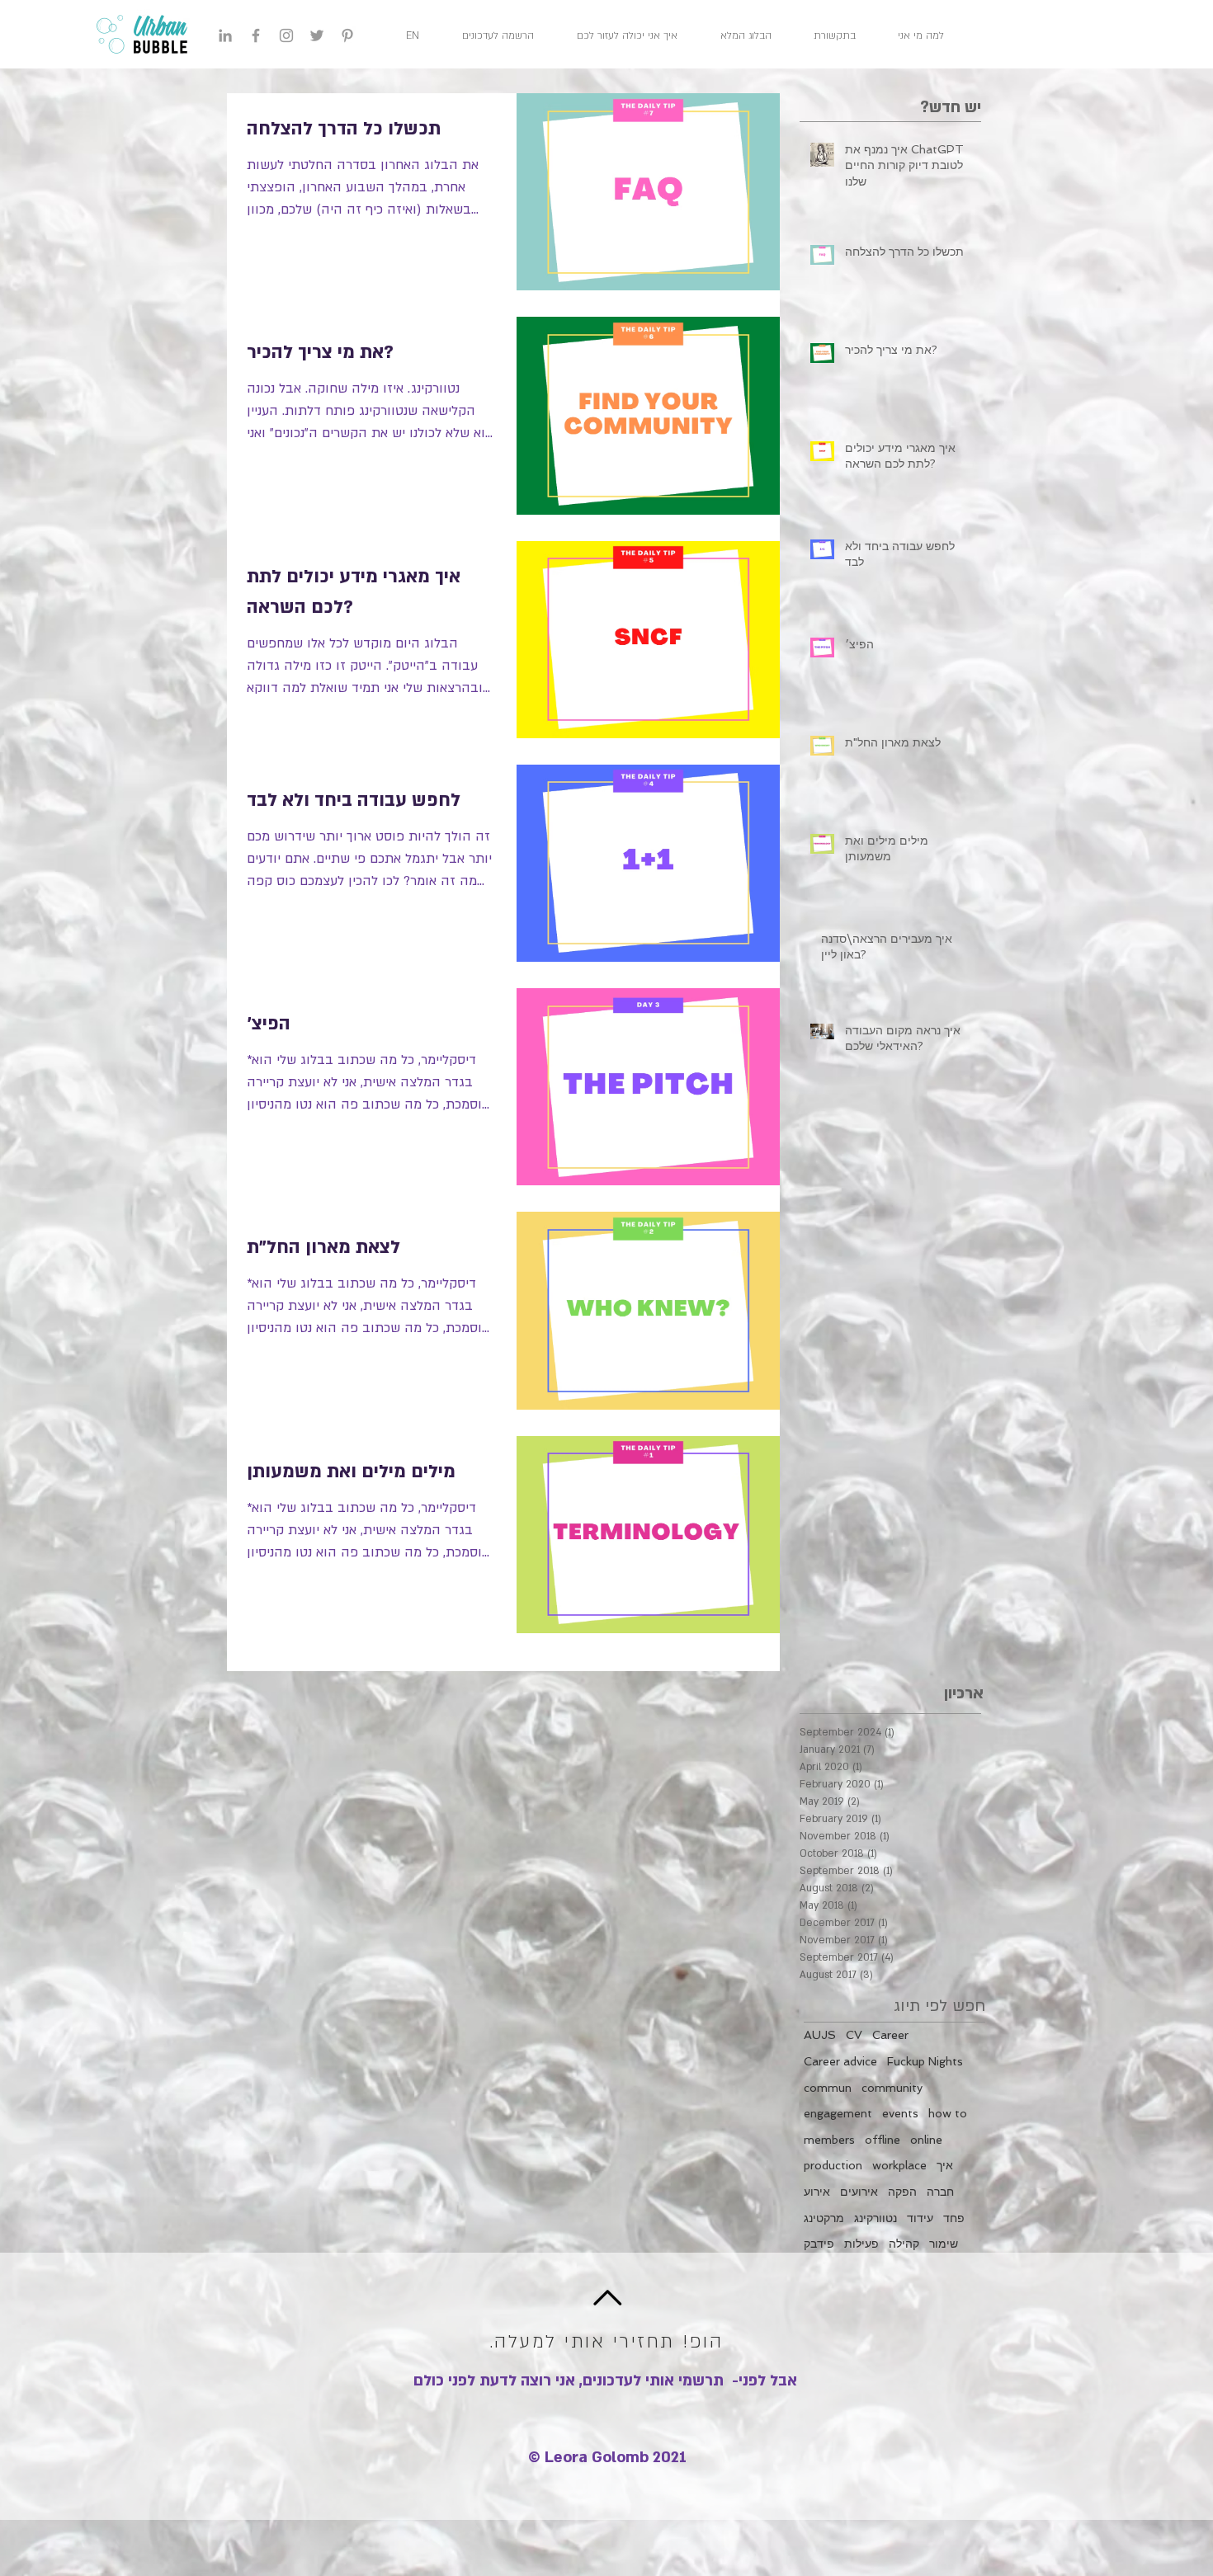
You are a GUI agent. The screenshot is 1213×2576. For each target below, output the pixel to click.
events (900, 2113)
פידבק (819, 2244)
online (926, 2140)
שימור (944, 2244)
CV (854, 2035)
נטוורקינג (876, 2218)
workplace (899, 2165)
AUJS (820, 2035)
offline (883, 2140)
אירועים (859, 2192)
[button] (507, 35)
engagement (838, 2113)
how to (948, 2113)
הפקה (902, 2192)
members (829, 2140)
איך (945, 2165)
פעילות (861, 2244)
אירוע (817, 2192)
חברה (940, 2192)
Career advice (840, 2061)
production (833, 2165)
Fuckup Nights (925, 2061)
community (892, 2088)
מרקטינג (824, 2218)
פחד (954, 2218)
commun (828, 2088)
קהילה (904, 2244)
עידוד (920, 2218)
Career (890, 2035)
